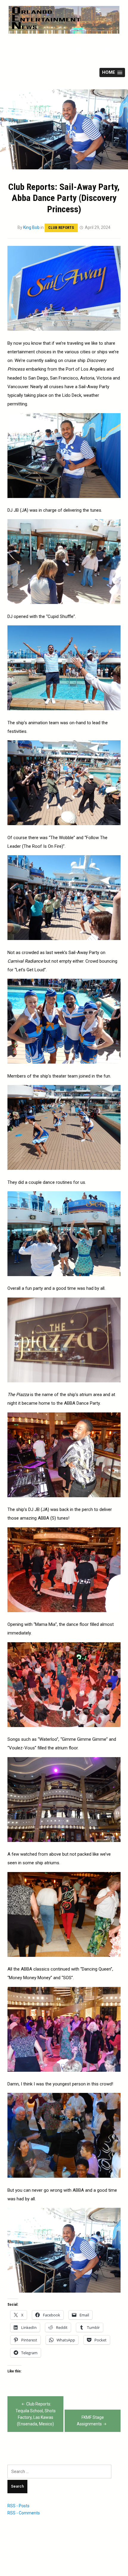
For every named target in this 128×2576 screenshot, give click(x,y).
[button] (112, 72)
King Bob (31, 227)
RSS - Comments (24, 2513)
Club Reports (61, 228)
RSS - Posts (18, 2506)
